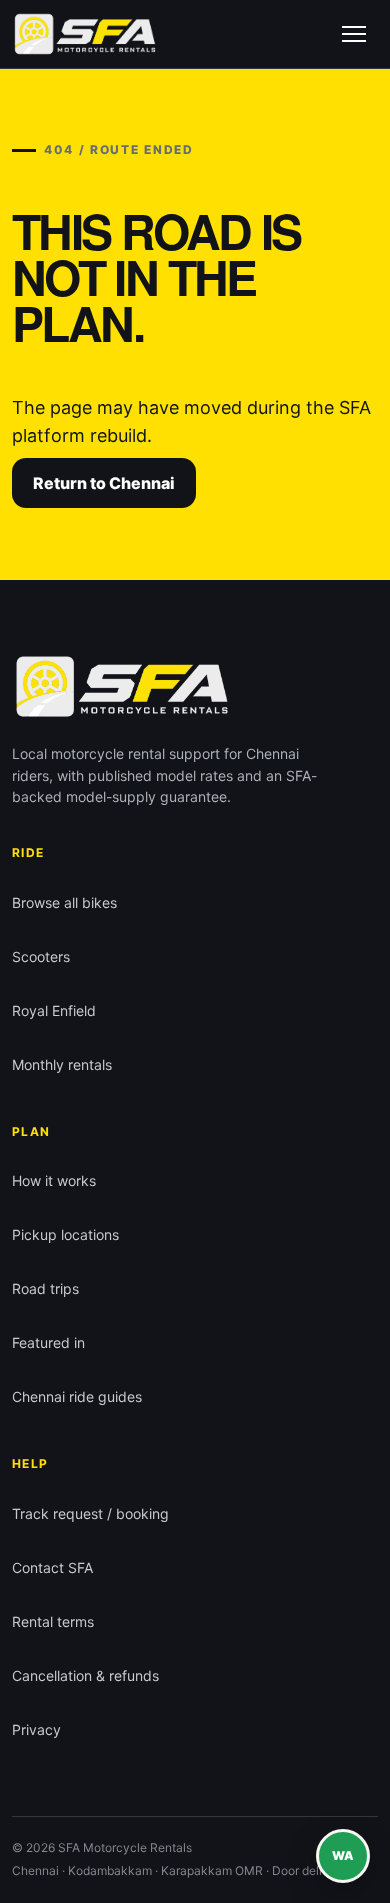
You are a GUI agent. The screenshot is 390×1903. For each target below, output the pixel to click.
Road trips (45, 1288)
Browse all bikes (64, 902)
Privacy (36, 1729)
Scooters (41, 956)
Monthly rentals (62, 1064)
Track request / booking (90, 1513)
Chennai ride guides (77, 1396)
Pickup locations (65, 1234)
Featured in (48, 1342)
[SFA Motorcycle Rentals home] (85, 34)
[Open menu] (354, 34)
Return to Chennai (104, 483)
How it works (54, 1180)
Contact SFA (52, 1567)
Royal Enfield (54, 1010)
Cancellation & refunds (85, 1675)
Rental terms (53, 1621)
